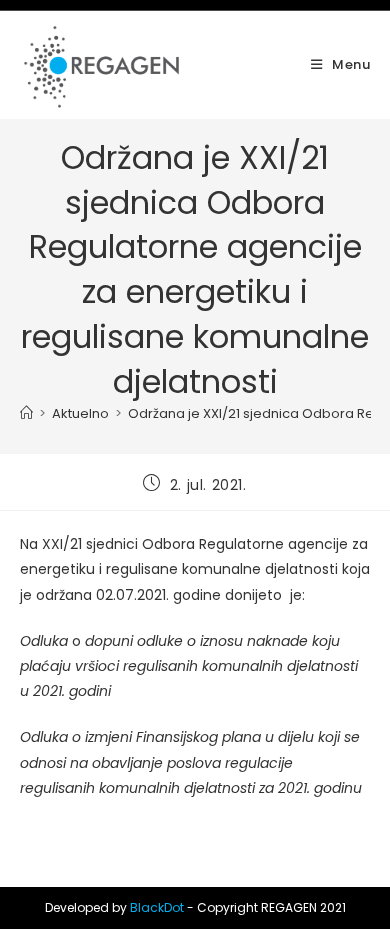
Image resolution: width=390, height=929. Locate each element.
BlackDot (157, 907)
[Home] (26, 413)
